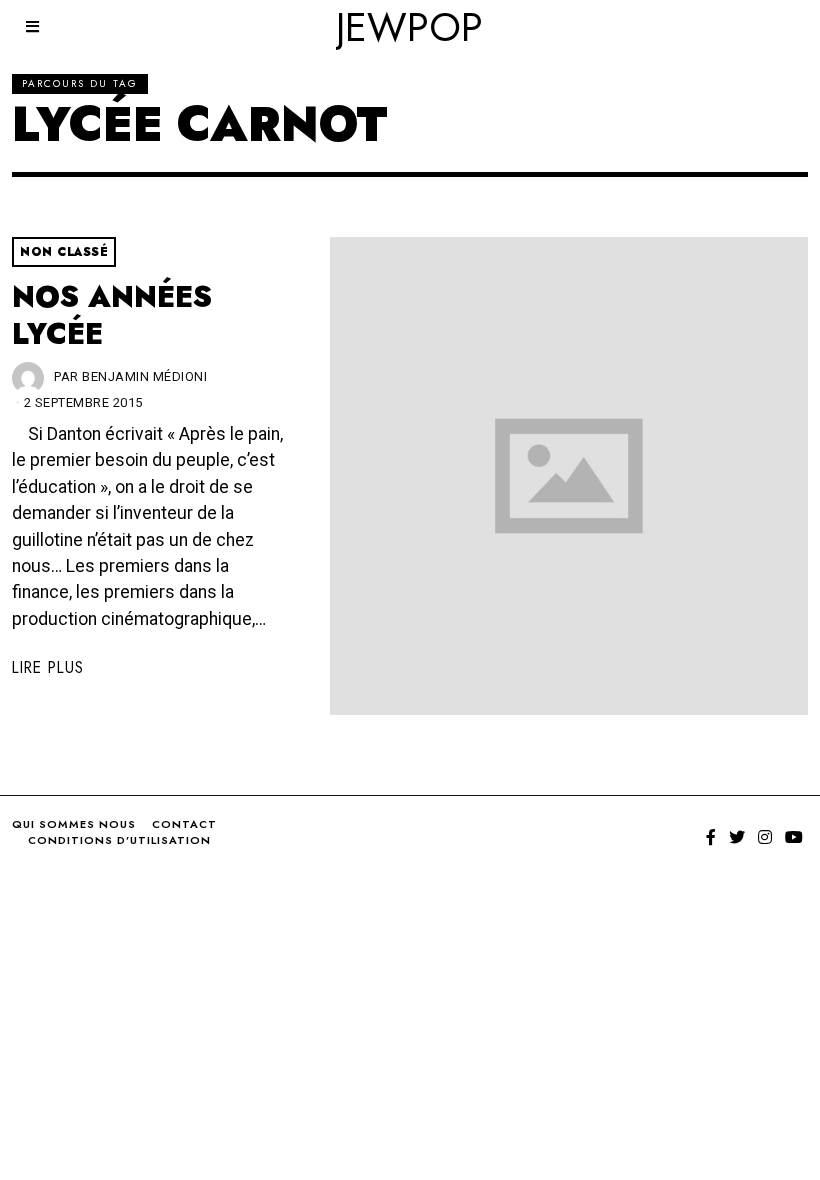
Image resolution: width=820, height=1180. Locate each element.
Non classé (64, 252)
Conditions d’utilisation (119, 840)
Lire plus (48, 667)
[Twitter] (737, 837)
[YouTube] (794, 837)
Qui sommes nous (74, 824)
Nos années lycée (112, 315)
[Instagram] (765, 837)
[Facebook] (711, 837)
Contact (184, 824)
